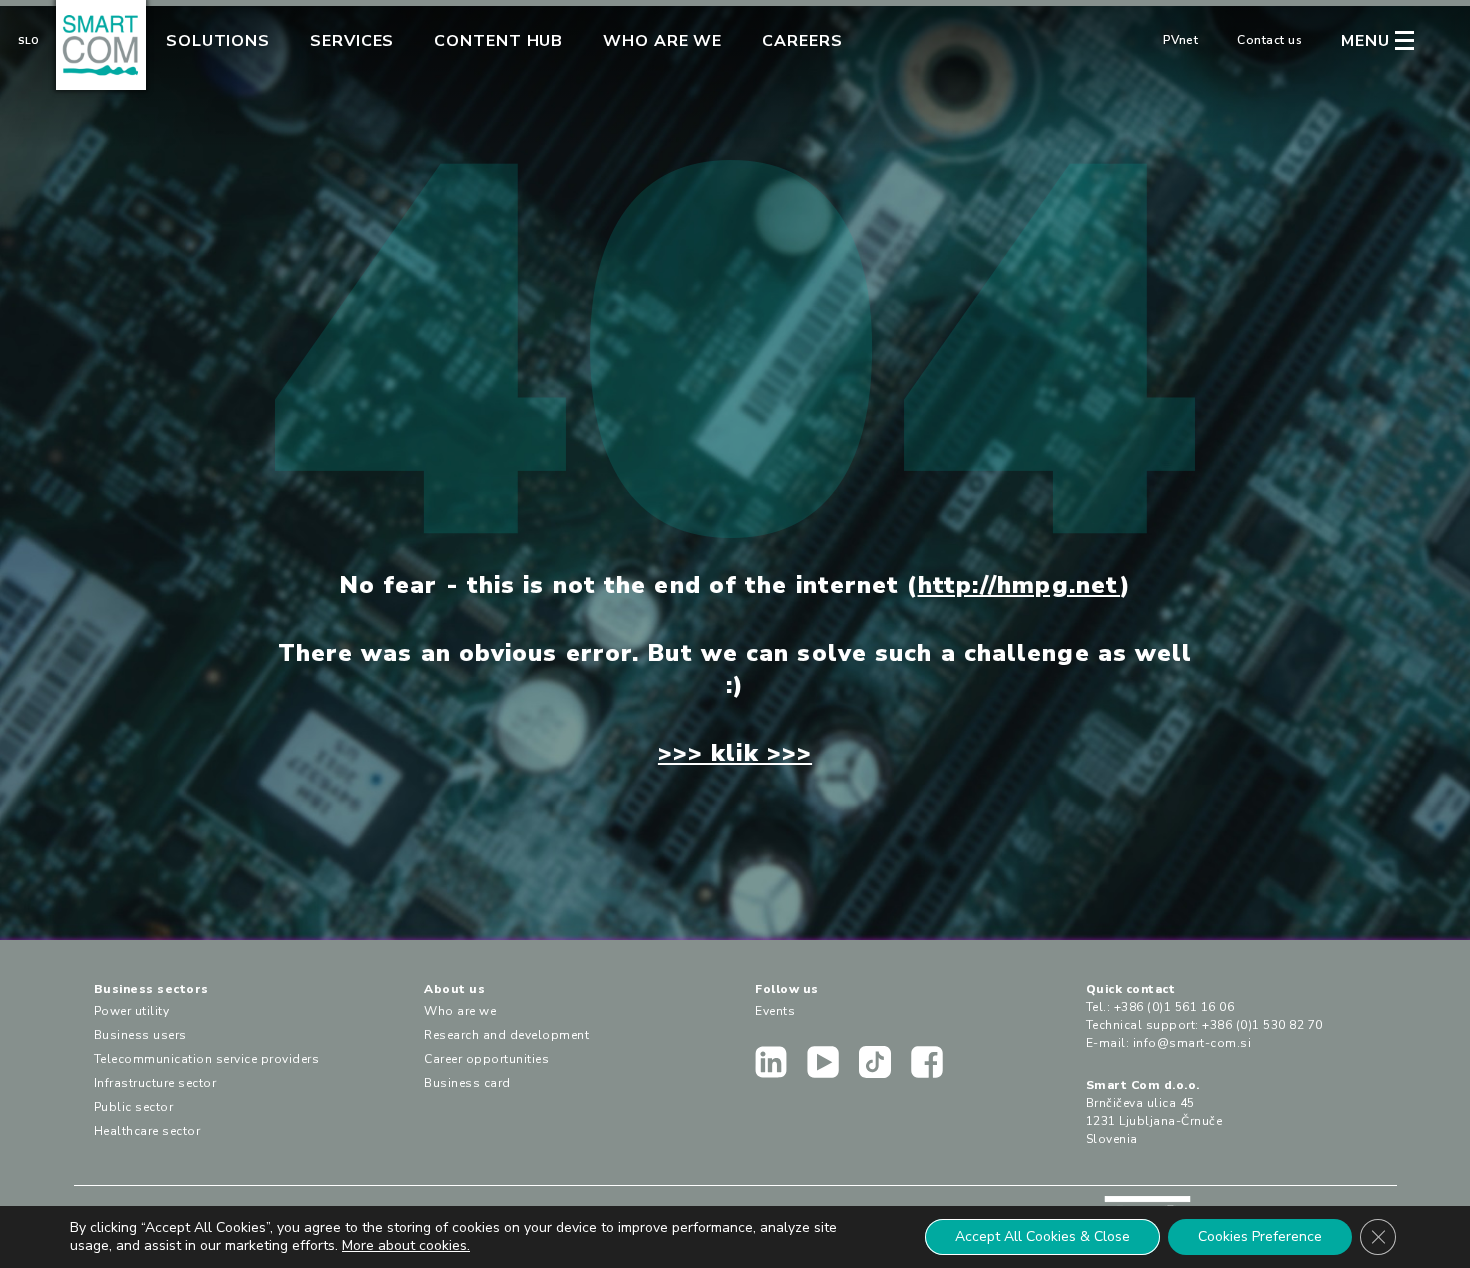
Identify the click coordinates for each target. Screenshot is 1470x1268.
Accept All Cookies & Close (1042, 1236)
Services (352, 41)
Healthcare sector (147, 1131)
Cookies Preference (1260, 1236)
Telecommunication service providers (207, 1059)
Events (775, 1011)
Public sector (134, 1107)
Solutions (218, 41)
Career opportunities (486, 1059)
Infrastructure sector (155, 1083)
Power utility (132, 1011)
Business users (140, 1035)
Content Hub (498, 41)
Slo (28, 41)
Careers (802, 41)
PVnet (1181, 40)
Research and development (506, 1035)
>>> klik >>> (735, 753)
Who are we (662, 41)
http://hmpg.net (1019, 585)
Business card (467, 1083)
